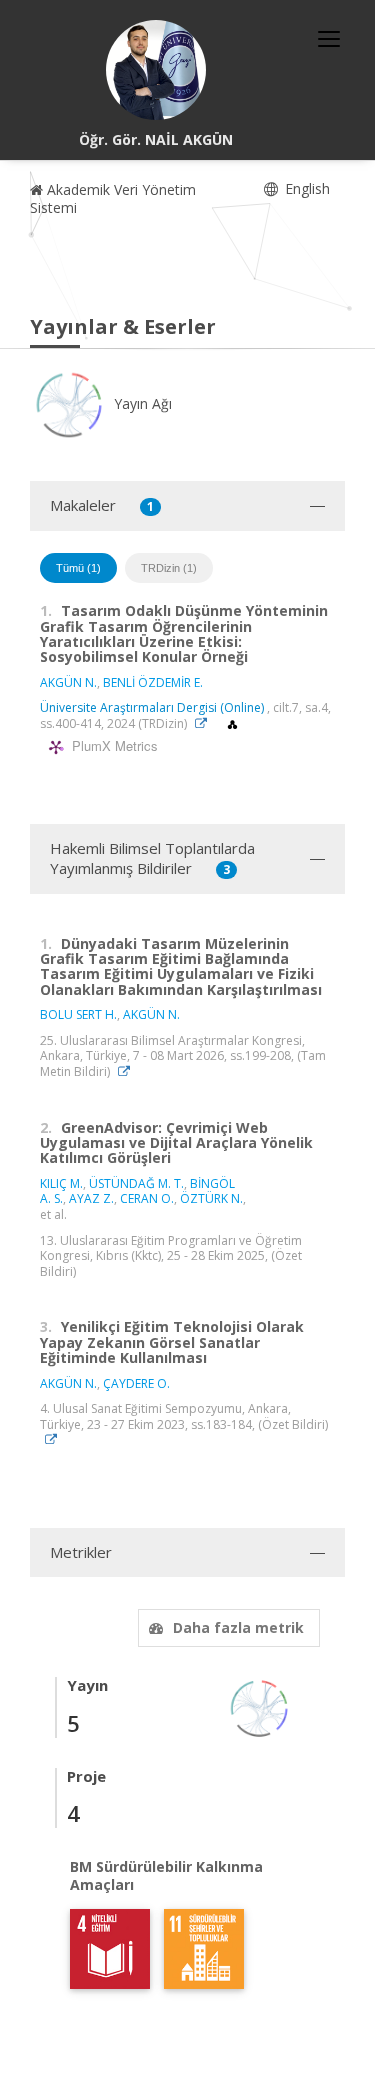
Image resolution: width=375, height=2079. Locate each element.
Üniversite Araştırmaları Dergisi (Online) (152, 707)
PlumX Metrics (112, 746)
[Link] (206, 723)
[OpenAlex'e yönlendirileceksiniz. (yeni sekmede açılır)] (232, 723)
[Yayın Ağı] (260, 1707)
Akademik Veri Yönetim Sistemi (113, 198)
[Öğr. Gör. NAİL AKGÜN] (156, 70)
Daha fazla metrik (238, 1627)
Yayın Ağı (141, 403)
